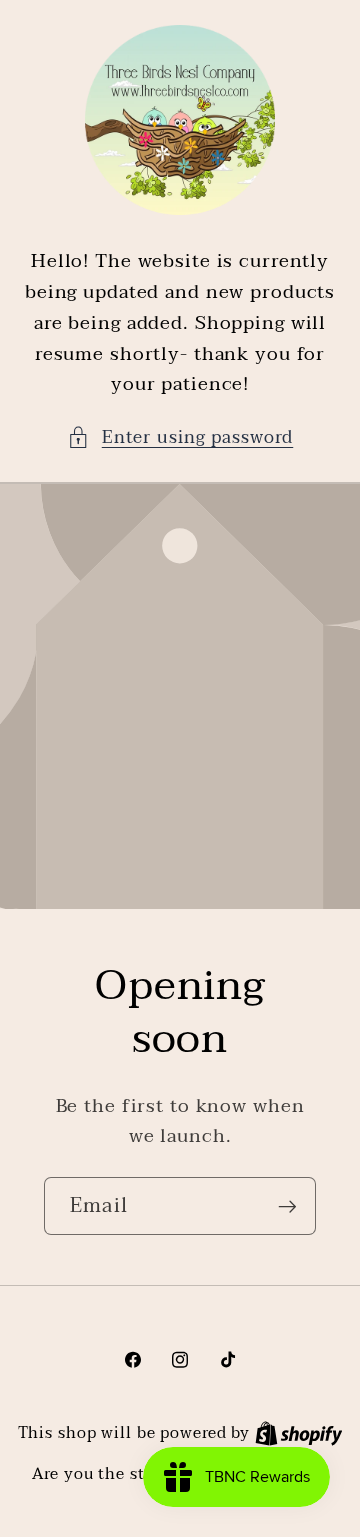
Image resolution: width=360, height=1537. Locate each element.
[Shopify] (299, 1433)
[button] (180, 437)
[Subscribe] (287, 1206)
